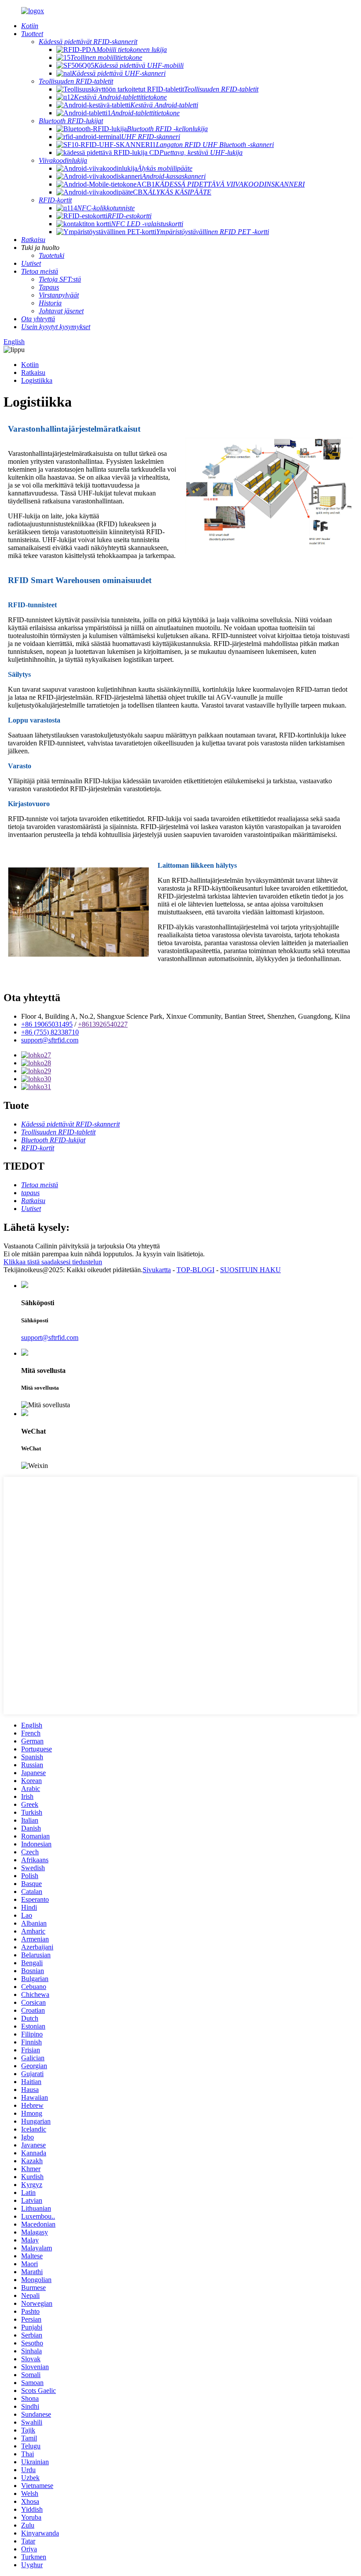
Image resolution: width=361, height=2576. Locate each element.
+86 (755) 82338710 (50, 1032)
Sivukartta (157, 1270)
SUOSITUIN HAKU (250, 1270)
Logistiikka (37, 380)
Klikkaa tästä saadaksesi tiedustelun (53, 1262)
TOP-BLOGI (195, 1270)
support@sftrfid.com (50, 1040)
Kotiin (30, 365)
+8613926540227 (103, 1024)
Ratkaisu (33, 372)
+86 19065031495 (47, 1024)
